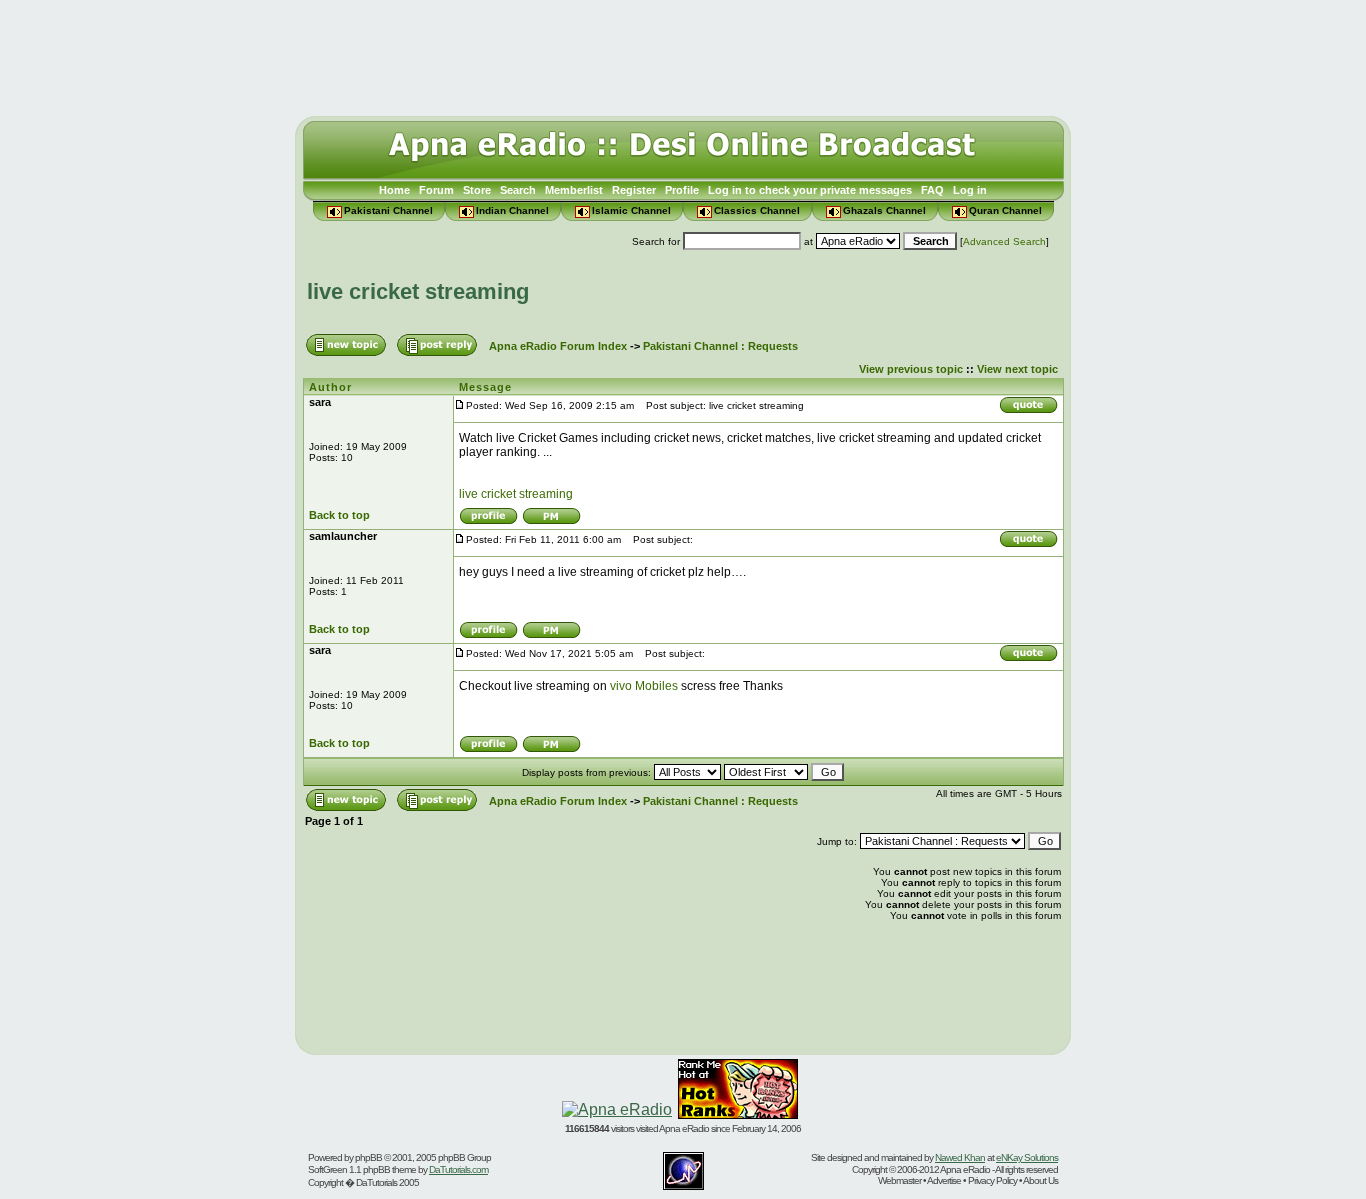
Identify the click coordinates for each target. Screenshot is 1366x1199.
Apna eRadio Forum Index (558, 346)
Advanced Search (1004, 241)
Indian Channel (512, 210)
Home (394, 190)
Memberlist (574, 190)
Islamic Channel (631, 210)
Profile (682, 190)
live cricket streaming (418, 291)
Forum (436, 190)
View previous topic (911, 369)
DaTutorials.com (458, 1169)
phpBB (368, 1157)
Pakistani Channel (388, 210)
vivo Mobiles (644, 686)
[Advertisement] (683, 53)
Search (518, 190)
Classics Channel (757, 210)
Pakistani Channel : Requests (720, 346)
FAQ (932, 190)
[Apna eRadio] (617, 1109)
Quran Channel (1005, 210)
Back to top (339, 515)
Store (477, 190)
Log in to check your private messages (810, 190)
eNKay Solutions (1027, 1157)
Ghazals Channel (884, 210)
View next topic (1017, 369)
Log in (970, 190)
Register (634, 190)
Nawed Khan (960, 1157)
